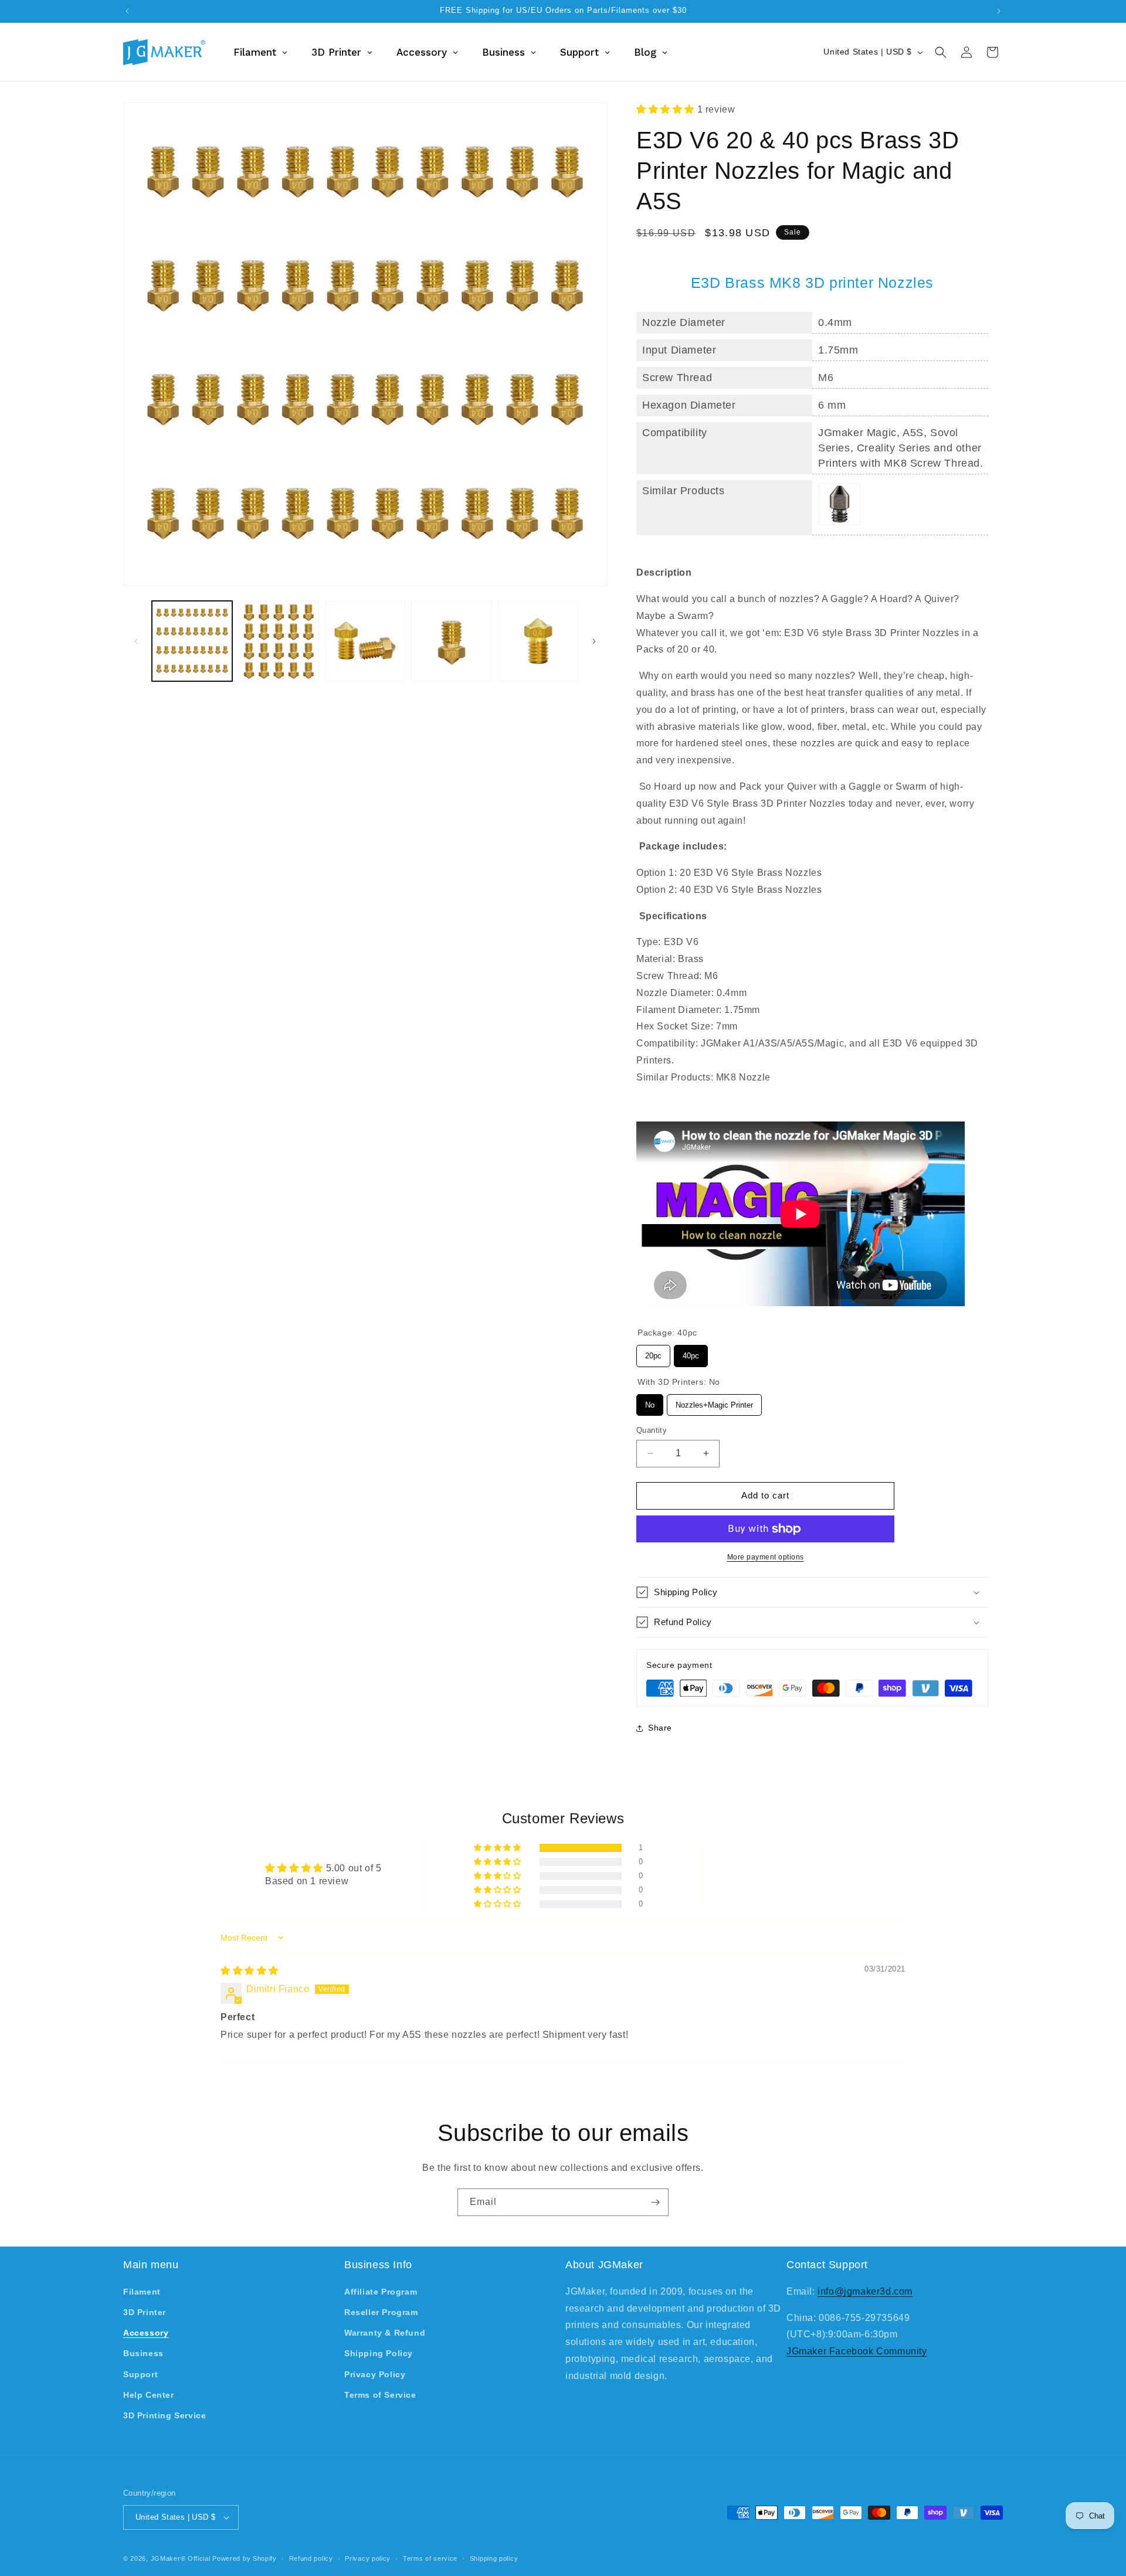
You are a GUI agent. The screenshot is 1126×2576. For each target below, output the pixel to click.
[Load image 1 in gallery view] (192, 641)
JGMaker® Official (181, 2558)
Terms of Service (380, 2395)
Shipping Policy (379, 2353)
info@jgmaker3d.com (865, 2291)
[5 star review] (250, 1971)
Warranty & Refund (385, 2333)
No (650, 1402)
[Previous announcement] (127, 11)
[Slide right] (594, 641)
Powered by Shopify (245, 2558)
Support (140, 2374)
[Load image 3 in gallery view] (365, 641)
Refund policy (311, 2558)
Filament (142, 2292)
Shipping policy (494, 2558)
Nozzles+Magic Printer (714, 1402)
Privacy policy (368, 2558)
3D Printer (145, 2312)
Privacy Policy (375, 2374)
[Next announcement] (999, 11)
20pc (654, 1352)
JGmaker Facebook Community (857, 2351)
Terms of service (430, 2558)
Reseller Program (381, 2312)
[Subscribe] (655, 2202)
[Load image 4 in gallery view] (451, 641)
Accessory (146, 2333)
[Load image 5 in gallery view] (538, 641)
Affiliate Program (381, 2292)
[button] (941, 52)
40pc (691, 1352)
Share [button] (660, 1728)
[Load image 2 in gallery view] (278, 641)
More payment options (766, 1557)
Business (143, 2353)
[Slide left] (136, 641)
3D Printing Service (165, 2415)
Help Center (149, 2395)
